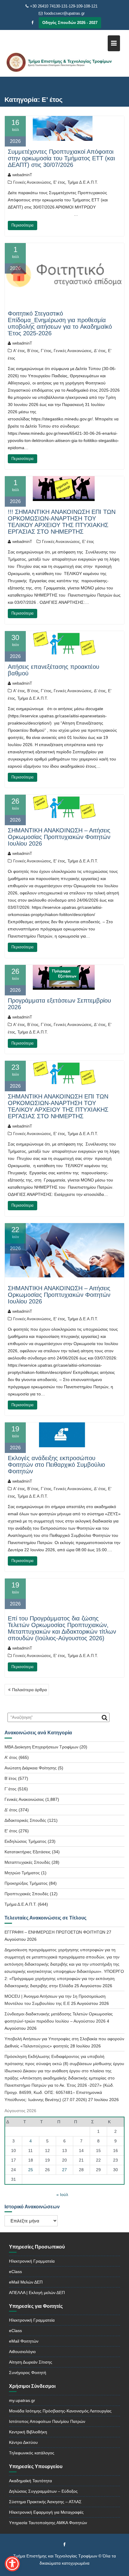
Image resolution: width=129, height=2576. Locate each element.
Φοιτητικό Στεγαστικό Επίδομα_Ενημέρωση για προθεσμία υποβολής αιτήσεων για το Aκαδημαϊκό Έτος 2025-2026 (60, 323)
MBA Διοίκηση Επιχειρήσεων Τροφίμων (41, 1747)
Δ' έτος (100, 351)
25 (31, 2170)
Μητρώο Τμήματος (22, 1873)
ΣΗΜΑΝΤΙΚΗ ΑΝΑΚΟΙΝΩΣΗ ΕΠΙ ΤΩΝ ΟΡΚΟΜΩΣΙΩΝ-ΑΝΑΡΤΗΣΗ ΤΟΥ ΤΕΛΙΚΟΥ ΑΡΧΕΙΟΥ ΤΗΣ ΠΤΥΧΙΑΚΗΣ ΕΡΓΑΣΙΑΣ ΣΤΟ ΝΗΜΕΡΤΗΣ (58, 1106)
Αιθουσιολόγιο (22, 2352)
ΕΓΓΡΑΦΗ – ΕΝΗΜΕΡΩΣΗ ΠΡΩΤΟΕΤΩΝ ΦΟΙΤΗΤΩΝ (55, 1932)
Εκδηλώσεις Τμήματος (25, 1841)
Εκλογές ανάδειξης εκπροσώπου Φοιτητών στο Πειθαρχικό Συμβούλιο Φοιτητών (56, 1465)
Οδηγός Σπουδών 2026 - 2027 (70, 23)
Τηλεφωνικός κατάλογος (32, 2453)
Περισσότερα (22, 225)
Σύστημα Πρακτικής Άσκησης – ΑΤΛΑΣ (45, 2502)
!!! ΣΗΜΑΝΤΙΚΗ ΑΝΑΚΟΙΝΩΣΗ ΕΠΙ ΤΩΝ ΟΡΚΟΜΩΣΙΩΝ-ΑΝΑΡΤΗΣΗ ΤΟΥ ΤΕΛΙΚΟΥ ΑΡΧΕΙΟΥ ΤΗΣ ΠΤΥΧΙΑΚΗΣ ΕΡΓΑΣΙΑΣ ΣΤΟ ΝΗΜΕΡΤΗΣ (62, 522)
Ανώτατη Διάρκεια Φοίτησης (31, 1768)
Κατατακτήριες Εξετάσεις (28, 1852)
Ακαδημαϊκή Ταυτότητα (30, 2481)
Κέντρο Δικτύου (23, 2442)
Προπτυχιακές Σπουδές (27, 1894)
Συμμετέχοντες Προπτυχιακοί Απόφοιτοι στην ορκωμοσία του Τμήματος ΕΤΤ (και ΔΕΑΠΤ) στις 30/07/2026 (61, 158)
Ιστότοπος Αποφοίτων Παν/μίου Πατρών (47, 2421)
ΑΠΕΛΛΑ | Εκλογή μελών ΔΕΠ (37, 2293)
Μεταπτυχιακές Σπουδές (27, 1862)
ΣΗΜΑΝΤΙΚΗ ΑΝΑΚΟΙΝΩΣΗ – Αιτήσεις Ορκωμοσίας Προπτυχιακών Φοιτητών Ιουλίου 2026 (59, 837)
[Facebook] (33, 23)
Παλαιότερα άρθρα (29, 1690)
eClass (15, 2272)
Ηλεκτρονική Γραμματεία (32, 2261)
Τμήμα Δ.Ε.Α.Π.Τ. (83, 182)
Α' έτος (19, 351)
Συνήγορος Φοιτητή (28, 2373)
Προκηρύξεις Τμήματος (26, 1883)
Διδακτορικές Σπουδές (25, 1820)
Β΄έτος (33, 351)
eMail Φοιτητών (24, 2341)
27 (64, 2170)
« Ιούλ (62, 2195)
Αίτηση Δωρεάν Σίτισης (31, 2362)
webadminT (22, 175)
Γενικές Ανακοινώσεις (32, 182)
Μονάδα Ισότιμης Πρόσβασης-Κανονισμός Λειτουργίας (60, 2411)
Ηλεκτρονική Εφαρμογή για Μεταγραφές (46, 2512)
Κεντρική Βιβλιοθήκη (28, 2432)
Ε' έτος (59, 182)
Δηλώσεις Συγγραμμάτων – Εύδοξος (43, 2491)
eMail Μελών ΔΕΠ (26, 2282)
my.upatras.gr (22, 2400)
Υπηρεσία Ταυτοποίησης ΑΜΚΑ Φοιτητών (48, 2523)
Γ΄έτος (46, 351)
